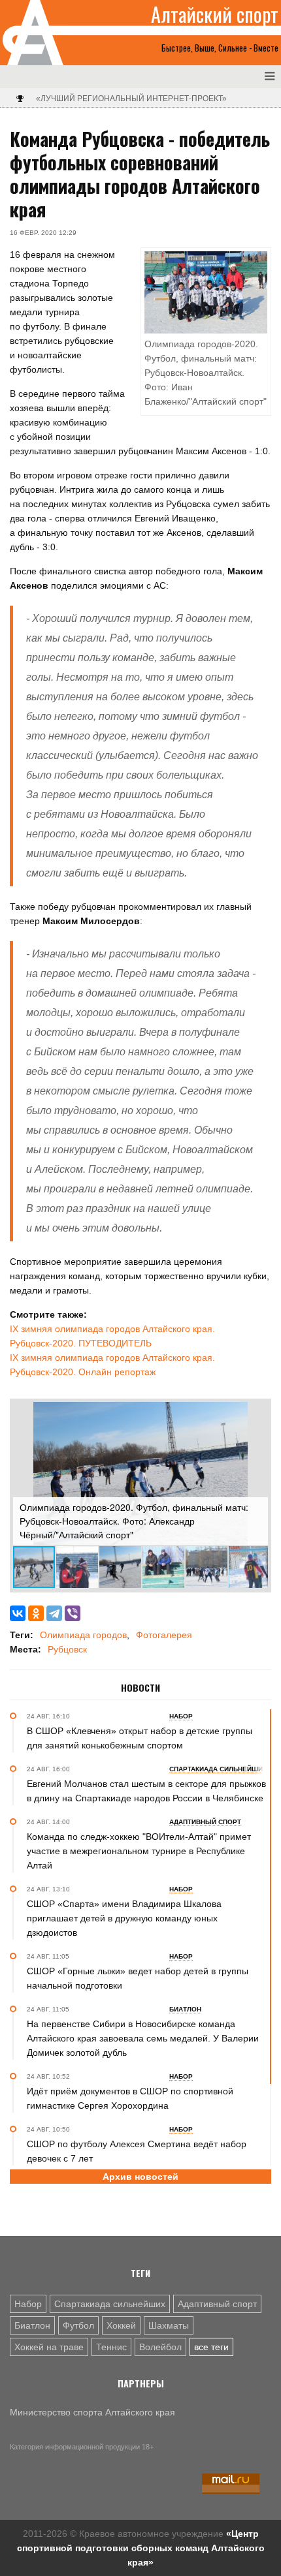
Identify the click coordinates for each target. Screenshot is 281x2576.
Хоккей (121, 2325)
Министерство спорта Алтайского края (92, 2412)
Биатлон (32, 2325)
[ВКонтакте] (18, 1613)
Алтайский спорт (215, 14)
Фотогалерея (164, 1635)
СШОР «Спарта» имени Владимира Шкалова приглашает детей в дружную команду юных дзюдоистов (124, 1918)
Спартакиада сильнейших (110, 2304)
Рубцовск (67, 1649)
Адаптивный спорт (217, 2304)
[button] (256, 1414)
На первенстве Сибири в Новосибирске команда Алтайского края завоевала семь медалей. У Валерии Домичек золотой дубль (143, 2038)
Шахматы (169, 2325)
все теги (211, 2347)
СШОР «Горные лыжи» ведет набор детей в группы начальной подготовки (138, 1978)
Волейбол (160, 2347)
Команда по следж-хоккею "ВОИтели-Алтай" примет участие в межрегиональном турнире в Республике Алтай (139, 1851)
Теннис (111, 2347)
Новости (140, 1688)
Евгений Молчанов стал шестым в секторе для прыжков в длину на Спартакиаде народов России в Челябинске (146, 1791)
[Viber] (73, 1613)
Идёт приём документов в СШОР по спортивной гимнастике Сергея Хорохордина (130, 2098)
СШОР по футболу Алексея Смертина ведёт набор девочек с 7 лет (137, 2151)
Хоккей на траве (49, 2347)
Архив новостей (140, 2177)
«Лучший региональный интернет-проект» (131, 99)
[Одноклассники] (36, 1613)
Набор (28, 2304)
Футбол (78, 2325)
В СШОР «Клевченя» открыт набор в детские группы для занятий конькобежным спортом (140, 1738)
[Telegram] (54, 1613)
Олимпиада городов (83, 1635)
